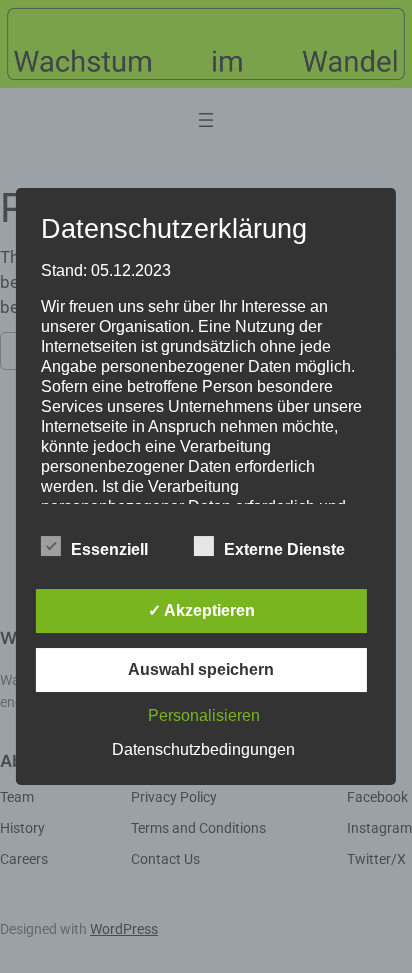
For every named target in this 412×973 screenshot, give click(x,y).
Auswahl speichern (201, 669)
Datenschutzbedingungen (203, 749)
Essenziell (109, 549)
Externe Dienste (284, 549)
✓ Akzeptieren (201, 610)
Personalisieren (204, 715)
